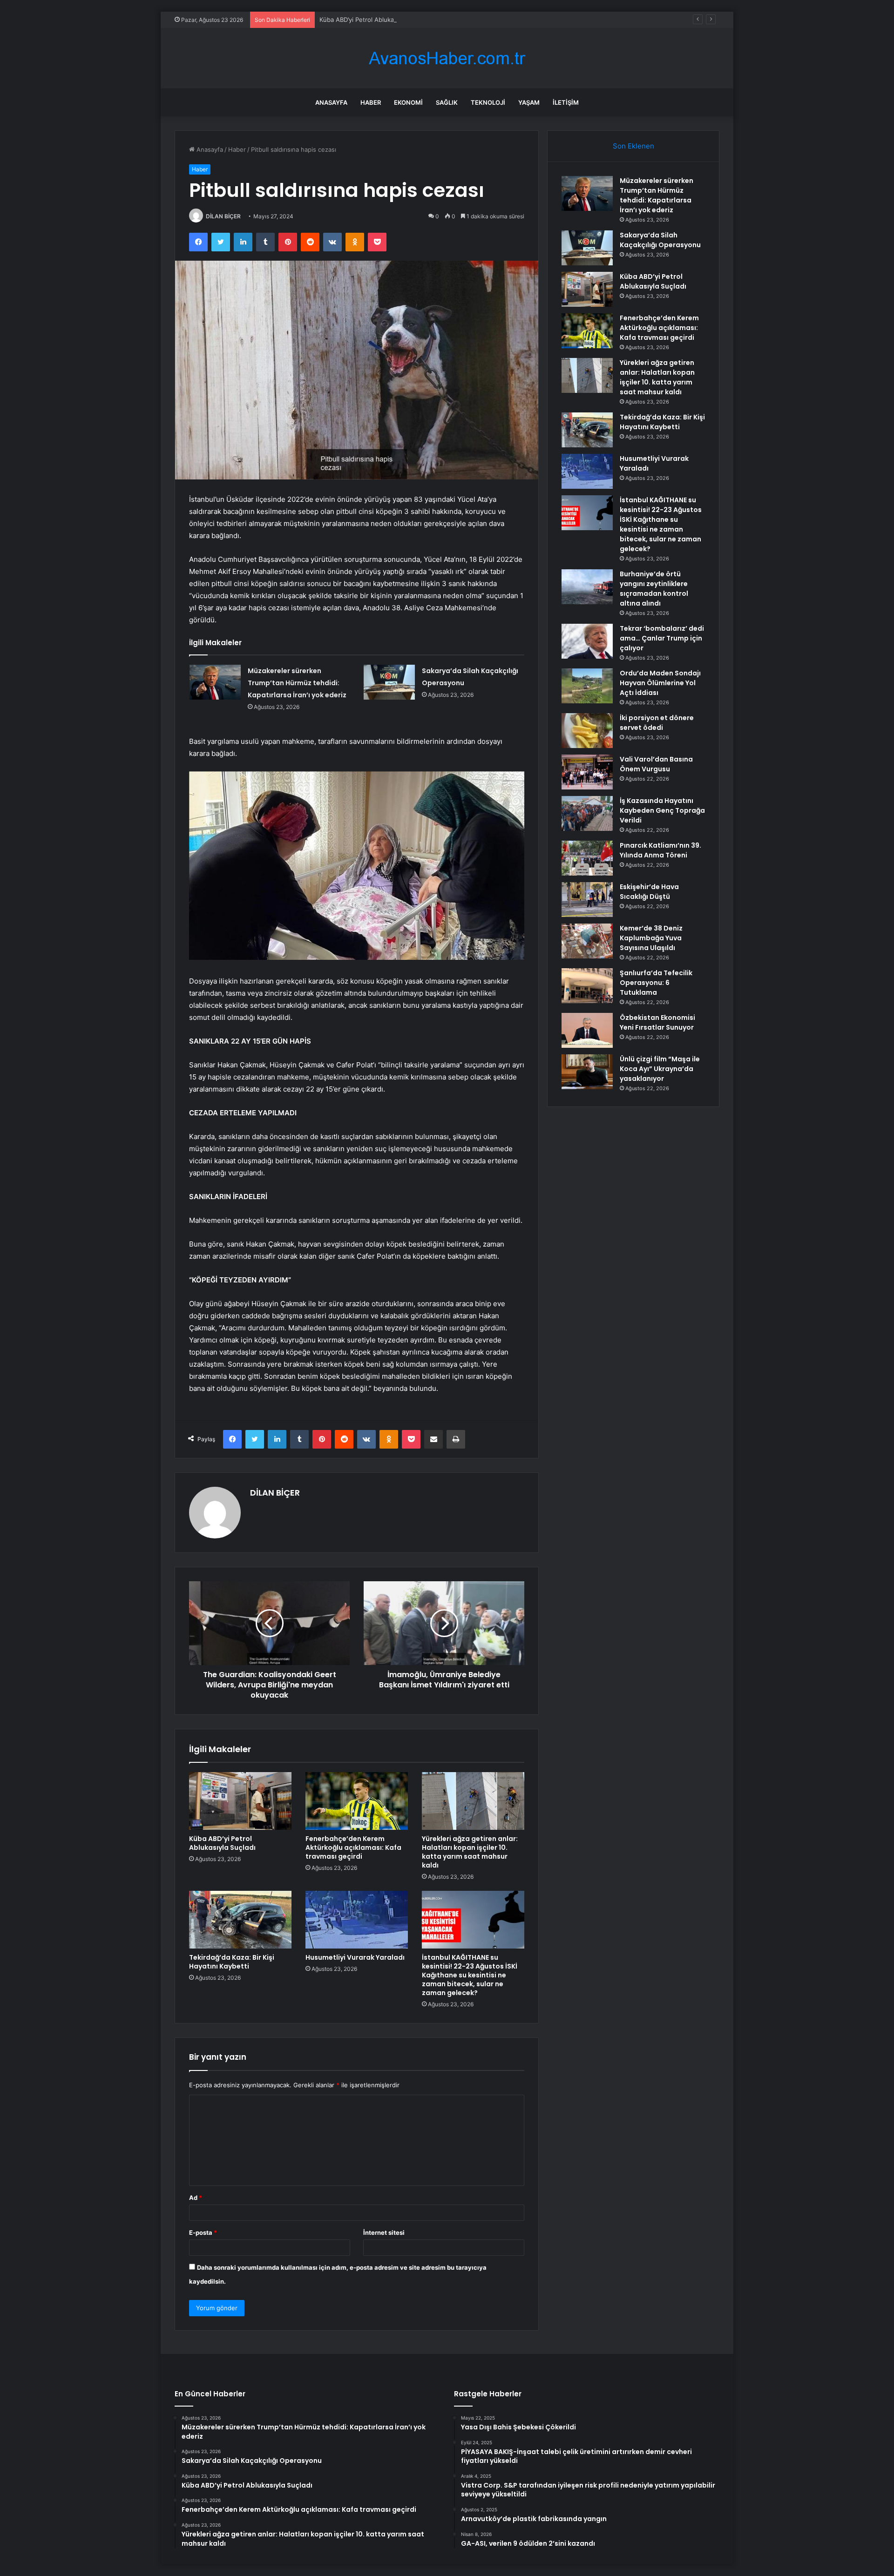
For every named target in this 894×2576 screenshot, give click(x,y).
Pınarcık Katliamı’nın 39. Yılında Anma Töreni (660, 850)
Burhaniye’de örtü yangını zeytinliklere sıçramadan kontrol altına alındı (654, 589)
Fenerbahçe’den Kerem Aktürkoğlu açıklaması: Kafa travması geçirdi (353, 1848)
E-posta (203, 2232)
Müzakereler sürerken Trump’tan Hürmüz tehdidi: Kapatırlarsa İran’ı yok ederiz (297, 683)
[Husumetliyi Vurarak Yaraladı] (357, 1920)
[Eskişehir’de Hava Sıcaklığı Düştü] (587, 900)
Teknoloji (488, 102)
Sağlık (447, 102)
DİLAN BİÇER (223, 216)
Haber (371, 102)
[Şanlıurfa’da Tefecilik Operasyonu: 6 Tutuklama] (587, 986)
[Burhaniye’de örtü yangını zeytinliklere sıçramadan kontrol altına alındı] (587, 587)
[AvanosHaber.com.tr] (447, 58)
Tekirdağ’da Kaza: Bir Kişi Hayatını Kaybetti (232, 1962)
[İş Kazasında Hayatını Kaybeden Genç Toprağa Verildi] (587, 813)
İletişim (566, 102)
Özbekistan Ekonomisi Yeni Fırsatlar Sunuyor (657, 1022)
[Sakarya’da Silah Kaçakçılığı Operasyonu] (389, 682)
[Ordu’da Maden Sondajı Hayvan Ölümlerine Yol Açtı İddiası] (587, 686)
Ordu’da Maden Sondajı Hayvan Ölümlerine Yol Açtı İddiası (660, 683)
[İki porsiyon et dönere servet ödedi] (587, 731)
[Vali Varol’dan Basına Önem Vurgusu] (587, 772)
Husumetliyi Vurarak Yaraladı (355, 1957)
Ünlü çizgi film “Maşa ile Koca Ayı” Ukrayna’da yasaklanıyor (660, 1069)
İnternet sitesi (384, 2232)
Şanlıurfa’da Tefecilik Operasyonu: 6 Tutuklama (656, 983)
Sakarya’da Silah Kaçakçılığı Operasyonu (660, 240)
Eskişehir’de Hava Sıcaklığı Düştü (649, 892)
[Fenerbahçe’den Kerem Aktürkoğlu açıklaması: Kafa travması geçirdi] (357, 1801)
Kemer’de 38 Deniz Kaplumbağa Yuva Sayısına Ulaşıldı (651, 938)
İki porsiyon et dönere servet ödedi (657, 723)
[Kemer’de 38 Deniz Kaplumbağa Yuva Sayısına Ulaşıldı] (587, 941)
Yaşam (529, 102)
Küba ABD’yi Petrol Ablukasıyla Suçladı (374, 20)
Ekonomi (408, 102)
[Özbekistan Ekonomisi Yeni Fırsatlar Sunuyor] (587, 1030)
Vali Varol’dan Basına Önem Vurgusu (656, 764)
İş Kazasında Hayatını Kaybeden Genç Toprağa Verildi (662, 810)
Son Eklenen (633, 146)
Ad (196, 2198)
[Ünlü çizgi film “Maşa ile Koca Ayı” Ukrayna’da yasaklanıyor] (587, 1072)
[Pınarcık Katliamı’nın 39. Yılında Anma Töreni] (587, 858)
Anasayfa (331, 102)
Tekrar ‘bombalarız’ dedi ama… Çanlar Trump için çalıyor (662, 638)
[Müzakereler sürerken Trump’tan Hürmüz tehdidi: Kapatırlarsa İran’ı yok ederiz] (215, 682)
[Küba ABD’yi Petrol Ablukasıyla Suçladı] (240, 1801)
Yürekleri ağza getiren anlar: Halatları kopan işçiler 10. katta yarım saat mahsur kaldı (470, 1852)
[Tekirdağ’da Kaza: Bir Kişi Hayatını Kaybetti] (240, 1920)
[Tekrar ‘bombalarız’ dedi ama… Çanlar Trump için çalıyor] (587, 641)
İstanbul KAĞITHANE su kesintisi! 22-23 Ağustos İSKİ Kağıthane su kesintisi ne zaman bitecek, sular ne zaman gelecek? (470, 1975)
